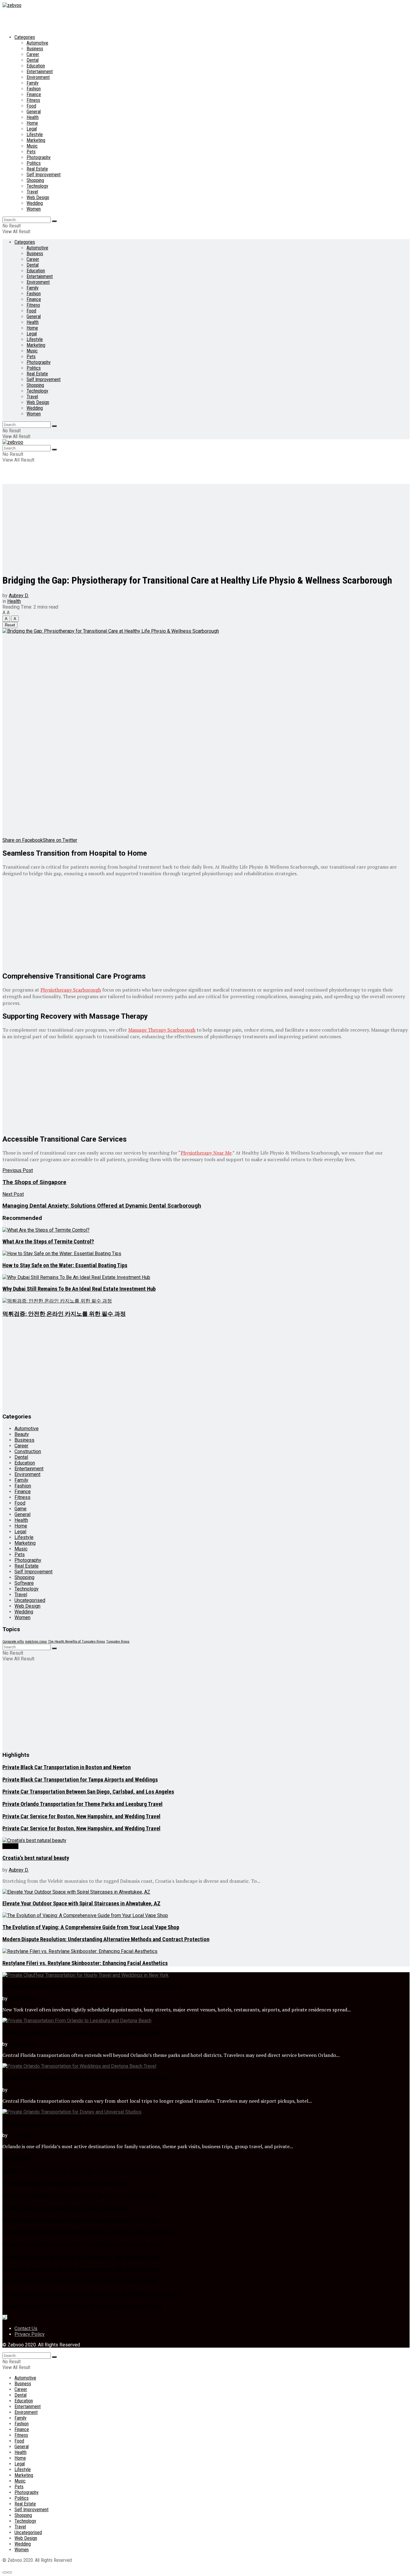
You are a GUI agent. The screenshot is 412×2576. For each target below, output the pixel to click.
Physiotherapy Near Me (206, 1153)
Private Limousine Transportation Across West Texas (64, 2183)
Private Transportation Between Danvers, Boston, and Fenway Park (79, 2195)
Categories (25, 37)
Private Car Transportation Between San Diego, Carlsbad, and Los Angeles (88, 1792)
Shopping (35, 180)
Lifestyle (35, 135)
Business (35, 49)
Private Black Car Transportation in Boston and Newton (67, 1767)
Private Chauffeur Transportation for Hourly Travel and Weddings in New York (92, 1987)
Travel (32, 192)
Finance (34, 94)
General (34, 112)
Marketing (36, 140)
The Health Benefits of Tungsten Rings (76, 1642)
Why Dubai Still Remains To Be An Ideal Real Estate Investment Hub (79, 1289)
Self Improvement (44, 175)
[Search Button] (54, 221)
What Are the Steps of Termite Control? (48, 1242)
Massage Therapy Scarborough (162, 1030)
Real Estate (37, 169)
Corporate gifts (13, 1642)
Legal (32, 129)
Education (36, 66)
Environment (38, 77)
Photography (39, 157)
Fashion (34, 89)
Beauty (22, 1434)
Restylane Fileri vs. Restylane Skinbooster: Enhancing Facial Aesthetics (85, 1963)
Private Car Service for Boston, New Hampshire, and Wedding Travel (81, 1816)
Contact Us (26, 2328)
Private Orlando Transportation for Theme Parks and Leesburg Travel (82, 1804)
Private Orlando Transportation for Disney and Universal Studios (77, 2124)
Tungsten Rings (118, 1642)
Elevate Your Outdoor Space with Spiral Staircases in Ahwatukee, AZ (81, 1904)
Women (34, 209)
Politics (34, 163)
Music (32, 146)
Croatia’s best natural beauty (36, 1858)
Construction (28, 1451)
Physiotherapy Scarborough (71, 990)
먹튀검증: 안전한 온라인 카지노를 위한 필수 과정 (64, 1314)
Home (32, 123)
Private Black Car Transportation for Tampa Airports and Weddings (80, 1780)
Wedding (35, 203)
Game (21, 1509)
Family (33, 83)
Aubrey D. (19, 595)
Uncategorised (30, 1600)
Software (24, 1583)
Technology (37, 186)
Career (33, 54)
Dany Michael (23, 1999)
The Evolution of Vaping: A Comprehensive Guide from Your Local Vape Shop (91, 1927)
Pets (31, 152)
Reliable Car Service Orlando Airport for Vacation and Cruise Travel (81, 2171)
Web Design (38, 197)
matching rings (36, 1642)
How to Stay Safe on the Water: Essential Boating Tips (65, 1265)
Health (33, 117)
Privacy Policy (30, 2334)
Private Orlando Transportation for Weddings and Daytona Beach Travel (85, 2078)
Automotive (37, 43)
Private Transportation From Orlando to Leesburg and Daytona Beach (82, 2032)
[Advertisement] (206, 526)
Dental (33, 60)
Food (31, 106)
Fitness (33, 100)
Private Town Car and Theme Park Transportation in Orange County (79, 2281)
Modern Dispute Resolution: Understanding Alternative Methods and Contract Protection (106, 1939)
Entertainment (40, 72)
